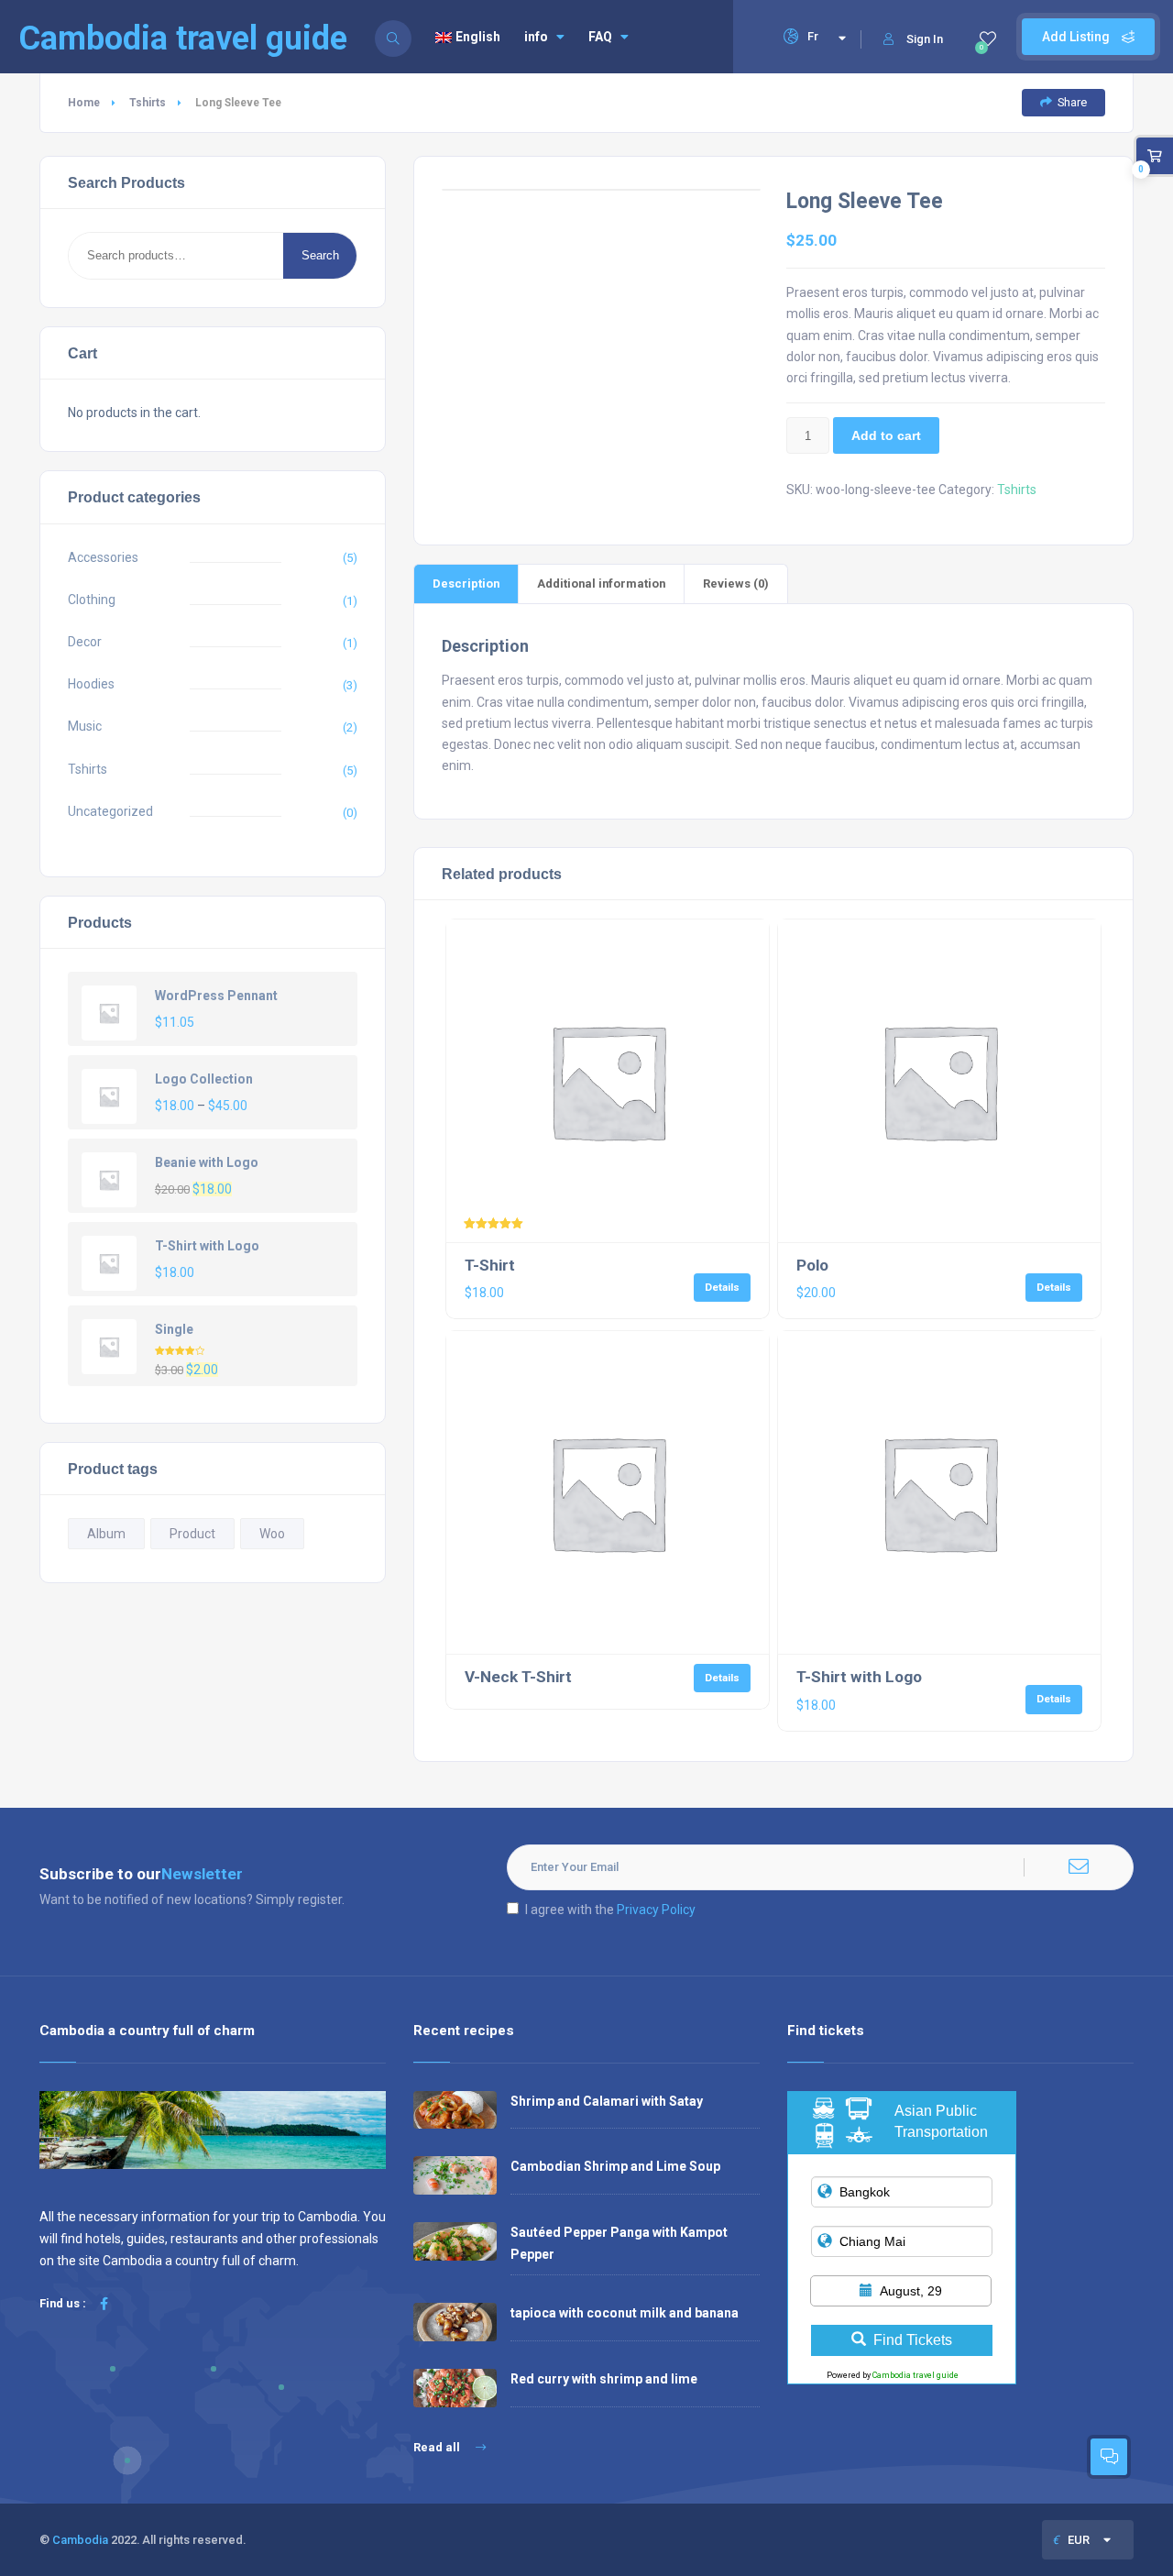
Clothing (92, 600)
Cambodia (80, 2540)
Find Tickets (913, 2340)
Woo (272, 1534)
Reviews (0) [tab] (736, 583)
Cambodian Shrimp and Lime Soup (615, 2166)
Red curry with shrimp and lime (604, 2379)
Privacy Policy (656, 1910)
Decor (85, 642)
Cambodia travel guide (915, 2375)
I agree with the (610, 1910)
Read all (438, 2447)
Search (320, 255)
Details (722, 1287)
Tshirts (148, 103)
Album (106, 1534)
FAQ (600, 37)
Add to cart (886, 435)
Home (84, 103)
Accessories (103, 557)
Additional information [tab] (601, 583)
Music (85, 726)
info (536, 37)
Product (192, 1534)
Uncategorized (110, 811)
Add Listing (1077, 37)
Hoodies (91, 684)
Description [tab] (466, 583)
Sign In (925, 39)
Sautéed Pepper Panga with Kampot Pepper (619, 2243)
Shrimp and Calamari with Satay (607, 2101)
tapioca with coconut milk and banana (625, 2313)
